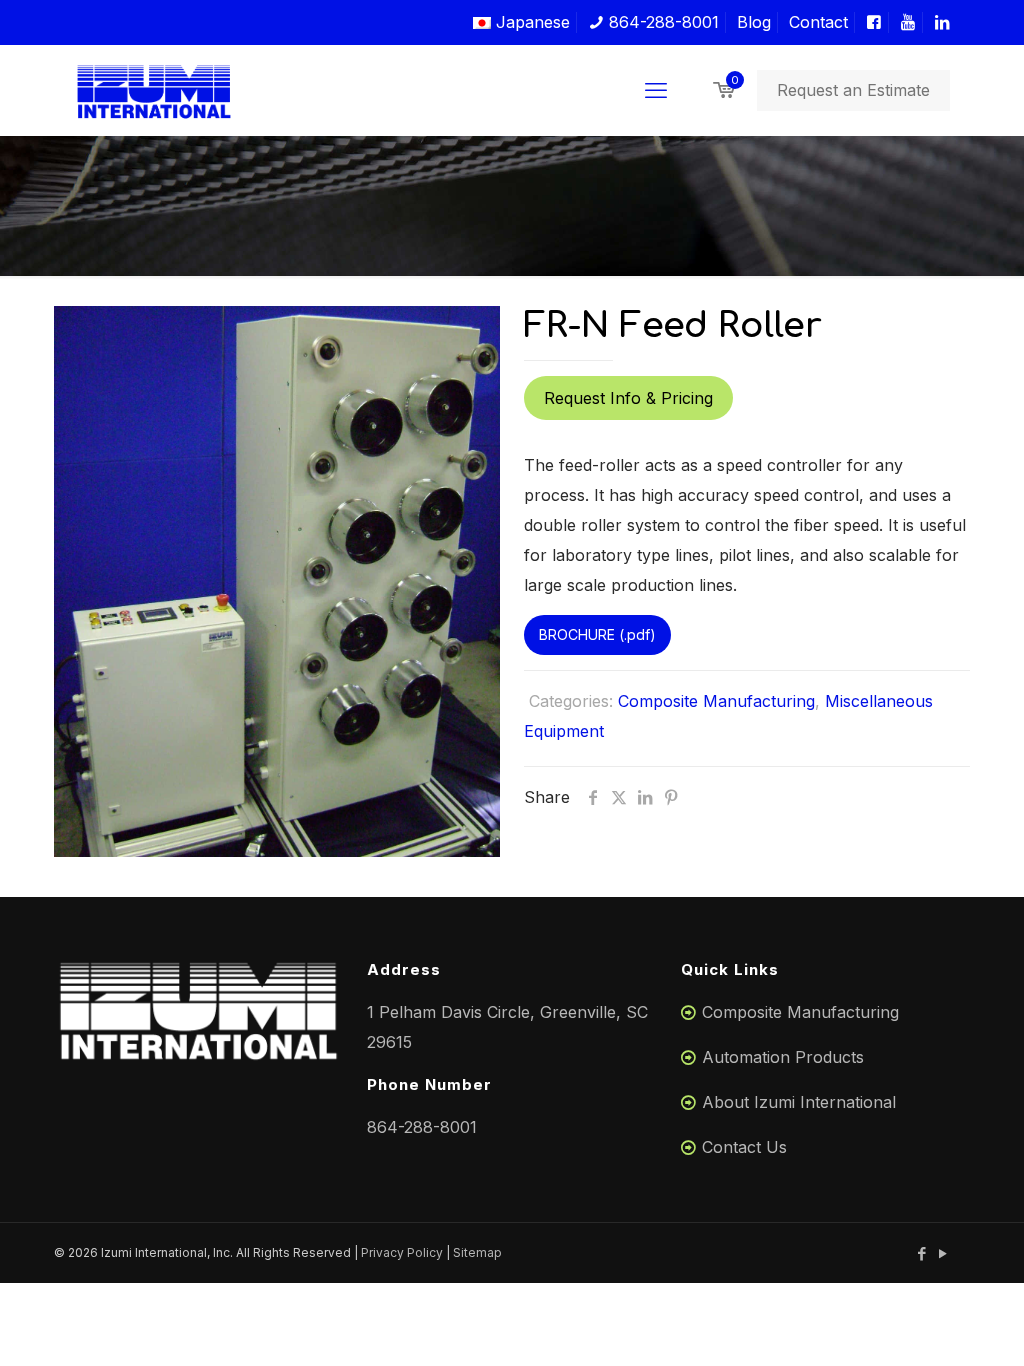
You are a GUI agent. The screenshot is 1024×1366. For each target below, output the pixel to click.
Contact (818, 22)
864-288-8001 (661, 22)
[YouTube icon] (942, 1253)
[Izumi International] (154, 90)
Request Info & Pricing (628, 398)
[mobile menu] (656, 90)
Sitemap (477, 1252)
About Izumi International (799, 1102)
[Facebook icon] (921, 1253)
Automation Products (783, 1057)
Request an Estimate (853, 90)
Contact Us (744, 1147)
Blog (754, 22)
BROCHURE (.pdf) (597, 634)
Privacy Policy (402, 1252)
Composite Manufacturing (716, 701)
